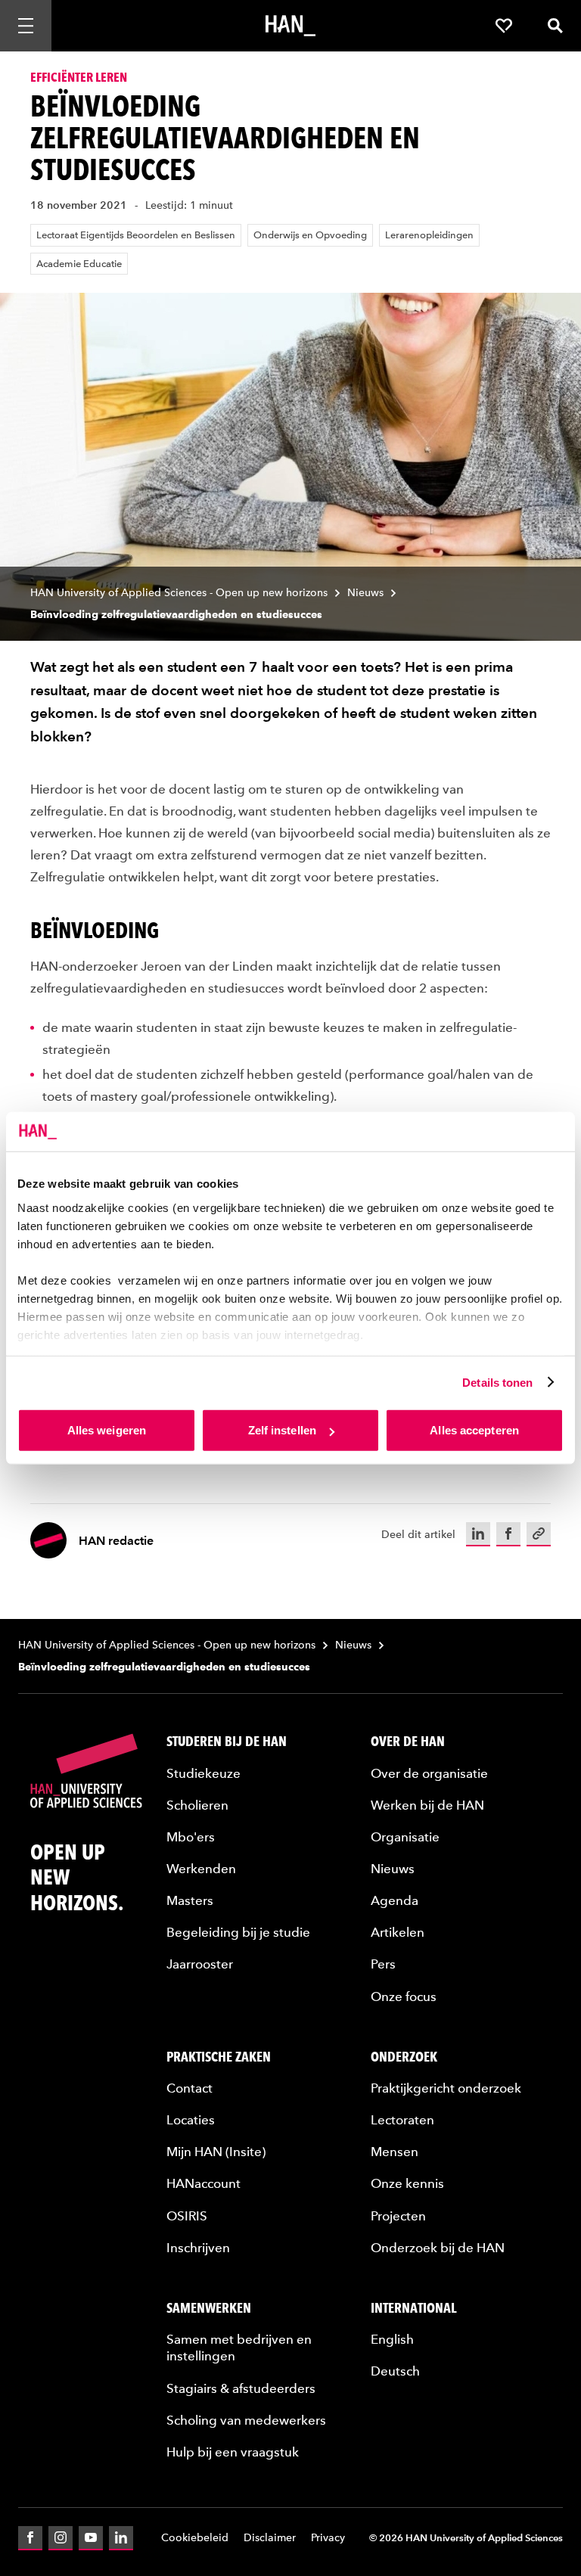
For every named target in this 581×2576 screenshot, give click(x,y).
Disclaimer (270, 2538)
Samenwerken (209, 2308)
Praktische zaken (219, 2057)
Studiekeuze (204, 1773)
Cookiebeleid (195, 2538)
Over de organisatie (429, 1773)
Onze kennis (407, 2183)
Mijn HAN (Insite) (216, 2152)
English (392, 2339)
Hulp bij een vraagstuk (233, 2452)
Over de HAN (408, 1741)
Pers (383, 1964)
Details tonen (497, 1382)
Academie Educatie (79, 264)
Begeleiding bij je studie (238, 1932)
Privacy (328, 2538)
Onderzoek (404, 2057)
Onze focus (404, 1996)
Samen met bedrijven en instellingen (239, 2348)
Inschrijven (198, 2248)
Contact (190, 2088)
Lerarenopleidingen (429, 235)
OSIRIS (187, 2216)
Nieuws (365, 593)
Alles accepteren (474, 1430)
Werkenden (201, 1869)
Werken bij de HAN (427, 1805)
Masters (190, 1900)
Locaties (191, 2120)
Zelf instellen (282, 1430)
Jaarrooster (200, 1964)
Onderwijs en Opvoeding (310, 235)
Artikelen (398, 1932)
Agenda (395, 1900)
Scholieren (197, 1805)
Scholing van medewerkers (246, 2420)
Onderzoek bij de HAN (438, 2248)
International (414, 2308)
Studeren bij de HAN (227, 1741)
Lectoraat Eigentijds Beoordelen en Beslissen (136, 235)
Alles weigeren (107, 1430)
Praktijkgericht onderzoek (446, 2088)
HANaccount (204, 2183)
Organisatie (405, 1837)
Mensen (395, 2152)
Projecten (398, 2216)
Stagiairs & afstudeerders (241, 2388)
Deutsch (395, 2371)
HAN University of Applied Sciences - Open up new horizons (179, 593)
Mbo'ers (191, 1837)
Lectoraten (402, 2120)
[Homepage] (290, 26)
